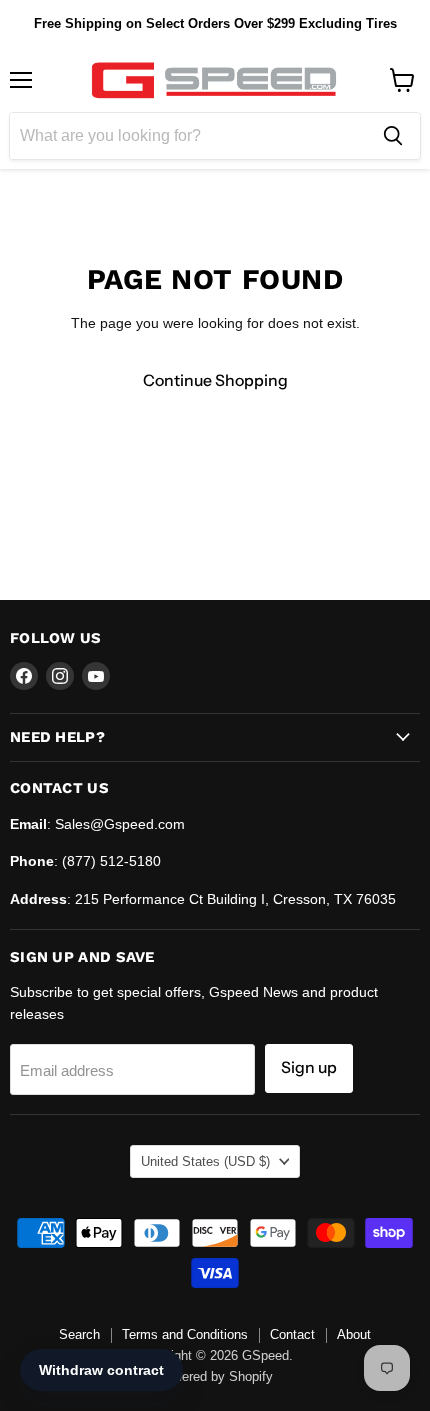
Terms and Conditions (185, 1334)
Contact (292, 1334)
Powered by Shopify (215, 1376)
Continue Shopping (215, 380)
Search (79, 1334)
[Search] (393, 136)
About (354, 1334)
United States (205, 1161)
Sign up (309, 1067)
